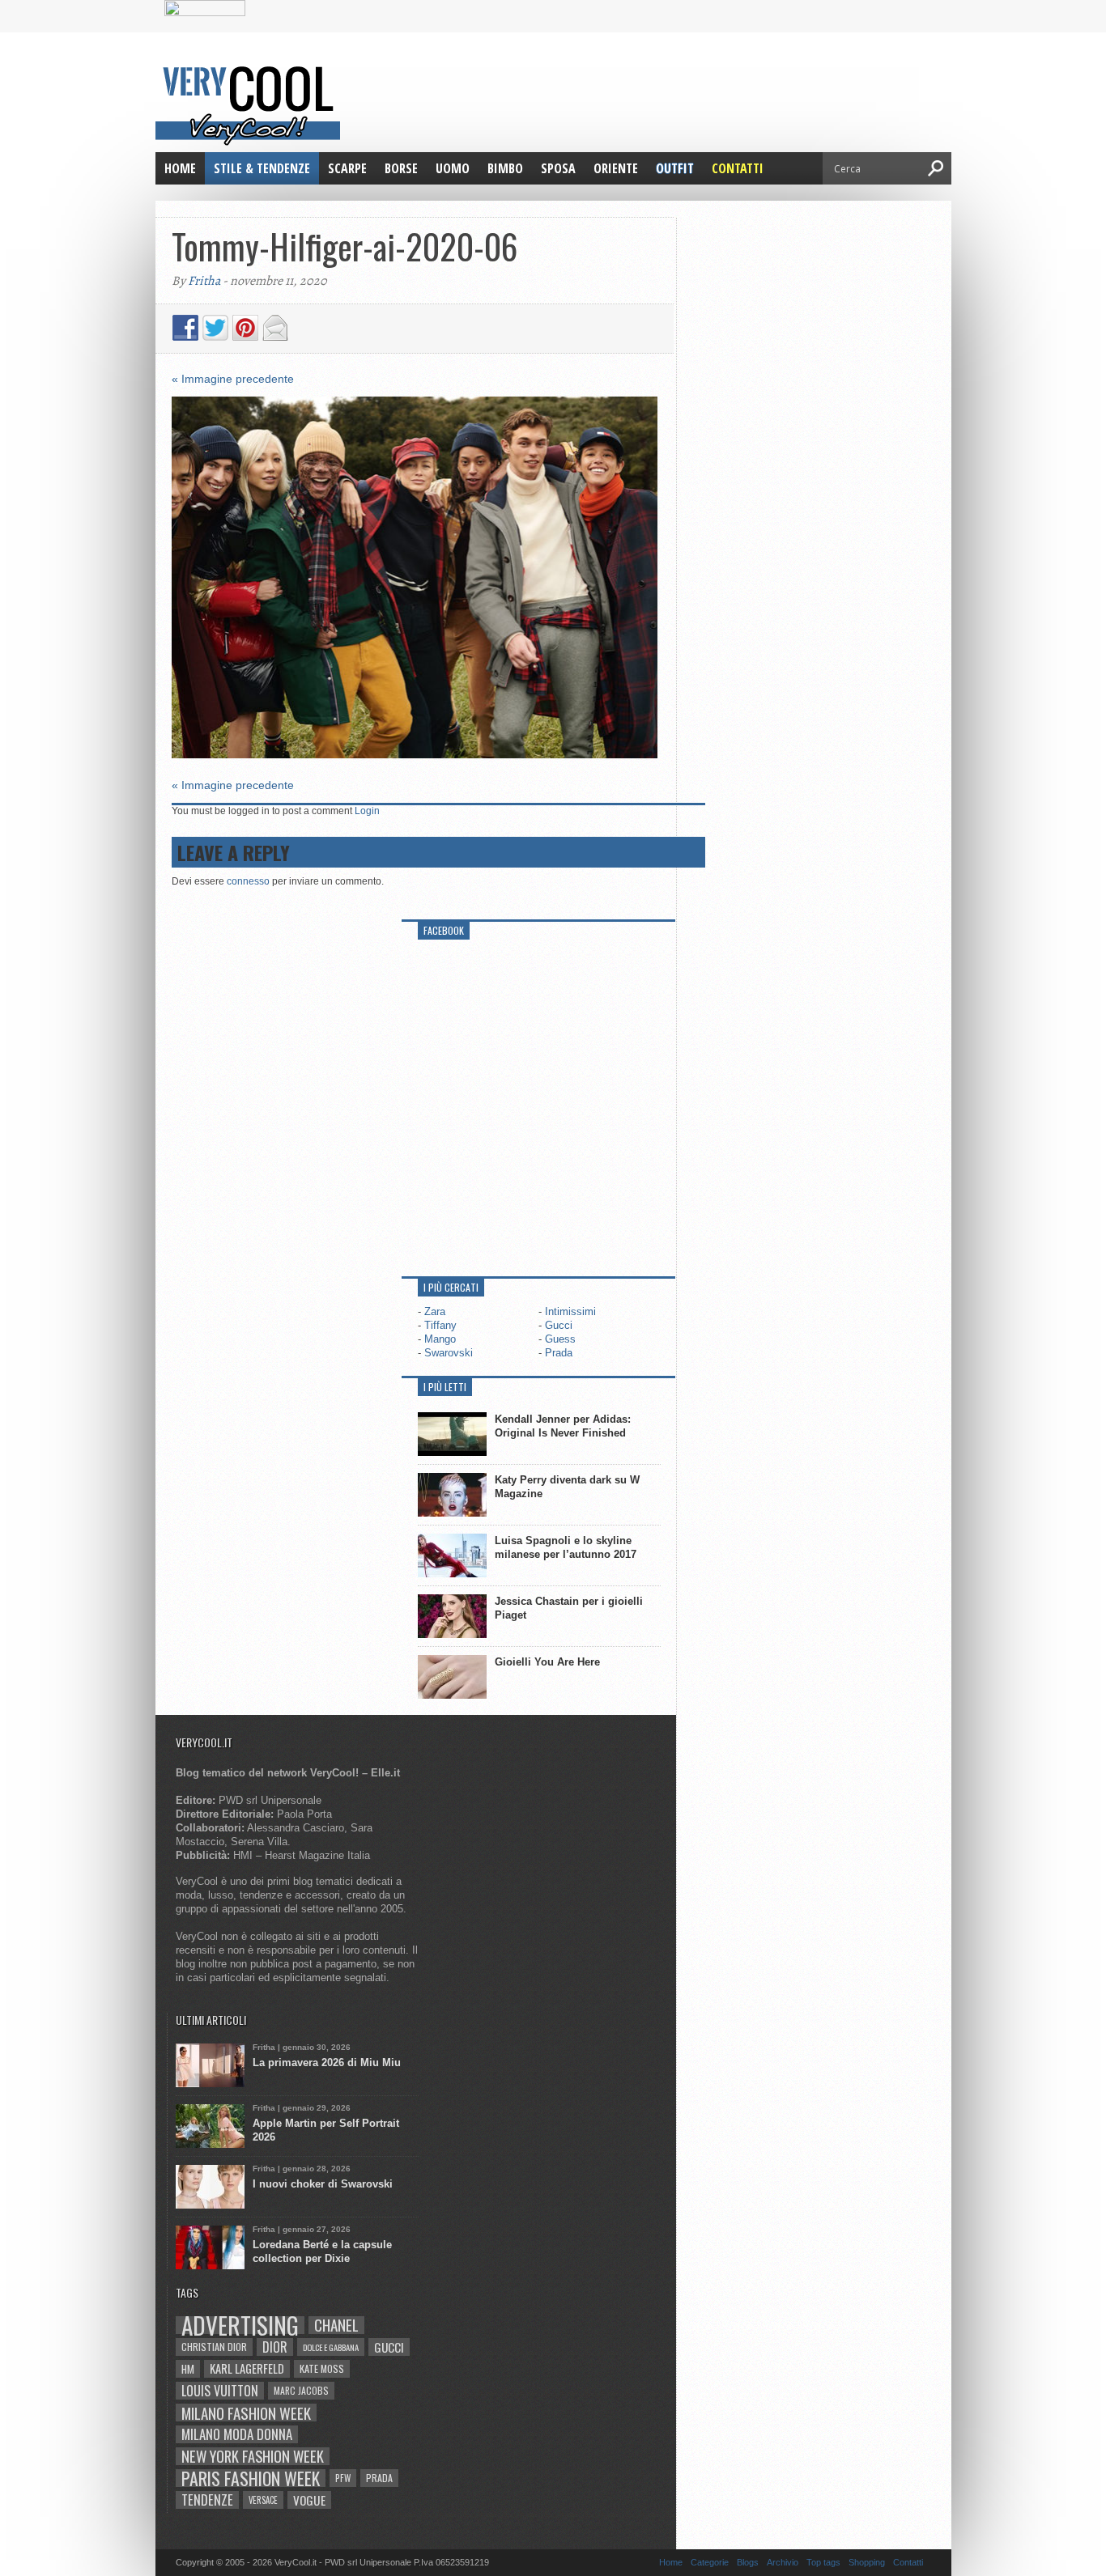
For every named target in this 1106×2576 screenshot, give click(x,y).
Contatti (738, 168)
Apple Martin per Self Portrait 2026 (326, 2130)
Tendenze (207, 2500)
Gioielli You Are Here (547, 1662)
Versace (263, 2500)
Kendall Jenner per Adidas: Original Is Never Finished (563, 1426)
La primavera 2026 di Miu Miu (327, 2062)
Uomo (453, 168)
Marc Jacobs (301, 2390)
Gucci (559, 1325)
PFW (343, 2478)
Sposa (558, 168)
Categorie (710, 2562)
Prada (559, 1353)
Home (180, 168)
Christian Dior (214, 2347)
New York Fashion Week (253, 2456)
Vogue (309, 2500)
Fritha (204, 281)
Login (367, 811)
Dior (275, 2347)
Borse (401, 168)
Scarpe (347, 168)
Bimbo (505, 168)
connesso (248, 881)
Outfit (675, 168)
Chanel (336, 2325)
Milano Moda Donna (237, 2434)
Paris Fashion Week (251, 2478)
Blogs (748, 2562)
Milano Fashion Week (246, 2413)
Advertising (240, 2325)
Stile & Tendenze (262, 168)
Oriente (616, 168)
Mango (440, 1339)
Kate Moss (322, 2368)
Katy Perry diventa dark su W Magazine (567, 1487)
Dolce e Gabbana (331, 2347)
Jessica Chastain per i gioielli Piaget (569, 1608)
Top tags (823, 2562)
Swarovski (449, 1353)
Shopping (867, 2562)
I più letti (445, 1387)
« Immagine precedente (233, 379)
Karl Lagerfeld (247, 2368)
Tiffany (440, 1325)
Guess (560, 1339)
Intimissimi (570, 1311)
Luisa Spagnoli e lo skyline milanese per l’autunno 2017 (566, 1547)
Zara (435, 1311)
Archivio (783, 2562)
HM (188, 2369)
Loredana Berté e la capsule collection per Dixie (322, 2251)
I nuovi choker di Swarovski (323, 2184)
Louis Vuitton (220, 2391)
